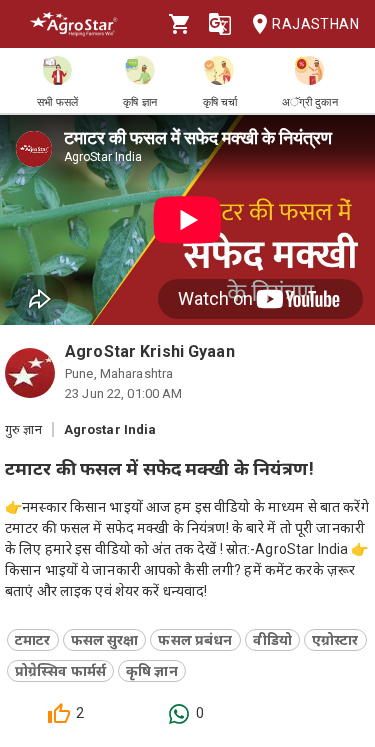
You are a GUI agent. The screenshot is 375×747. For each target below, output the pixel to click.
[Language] (220, 24)
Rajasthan (315, 24)
